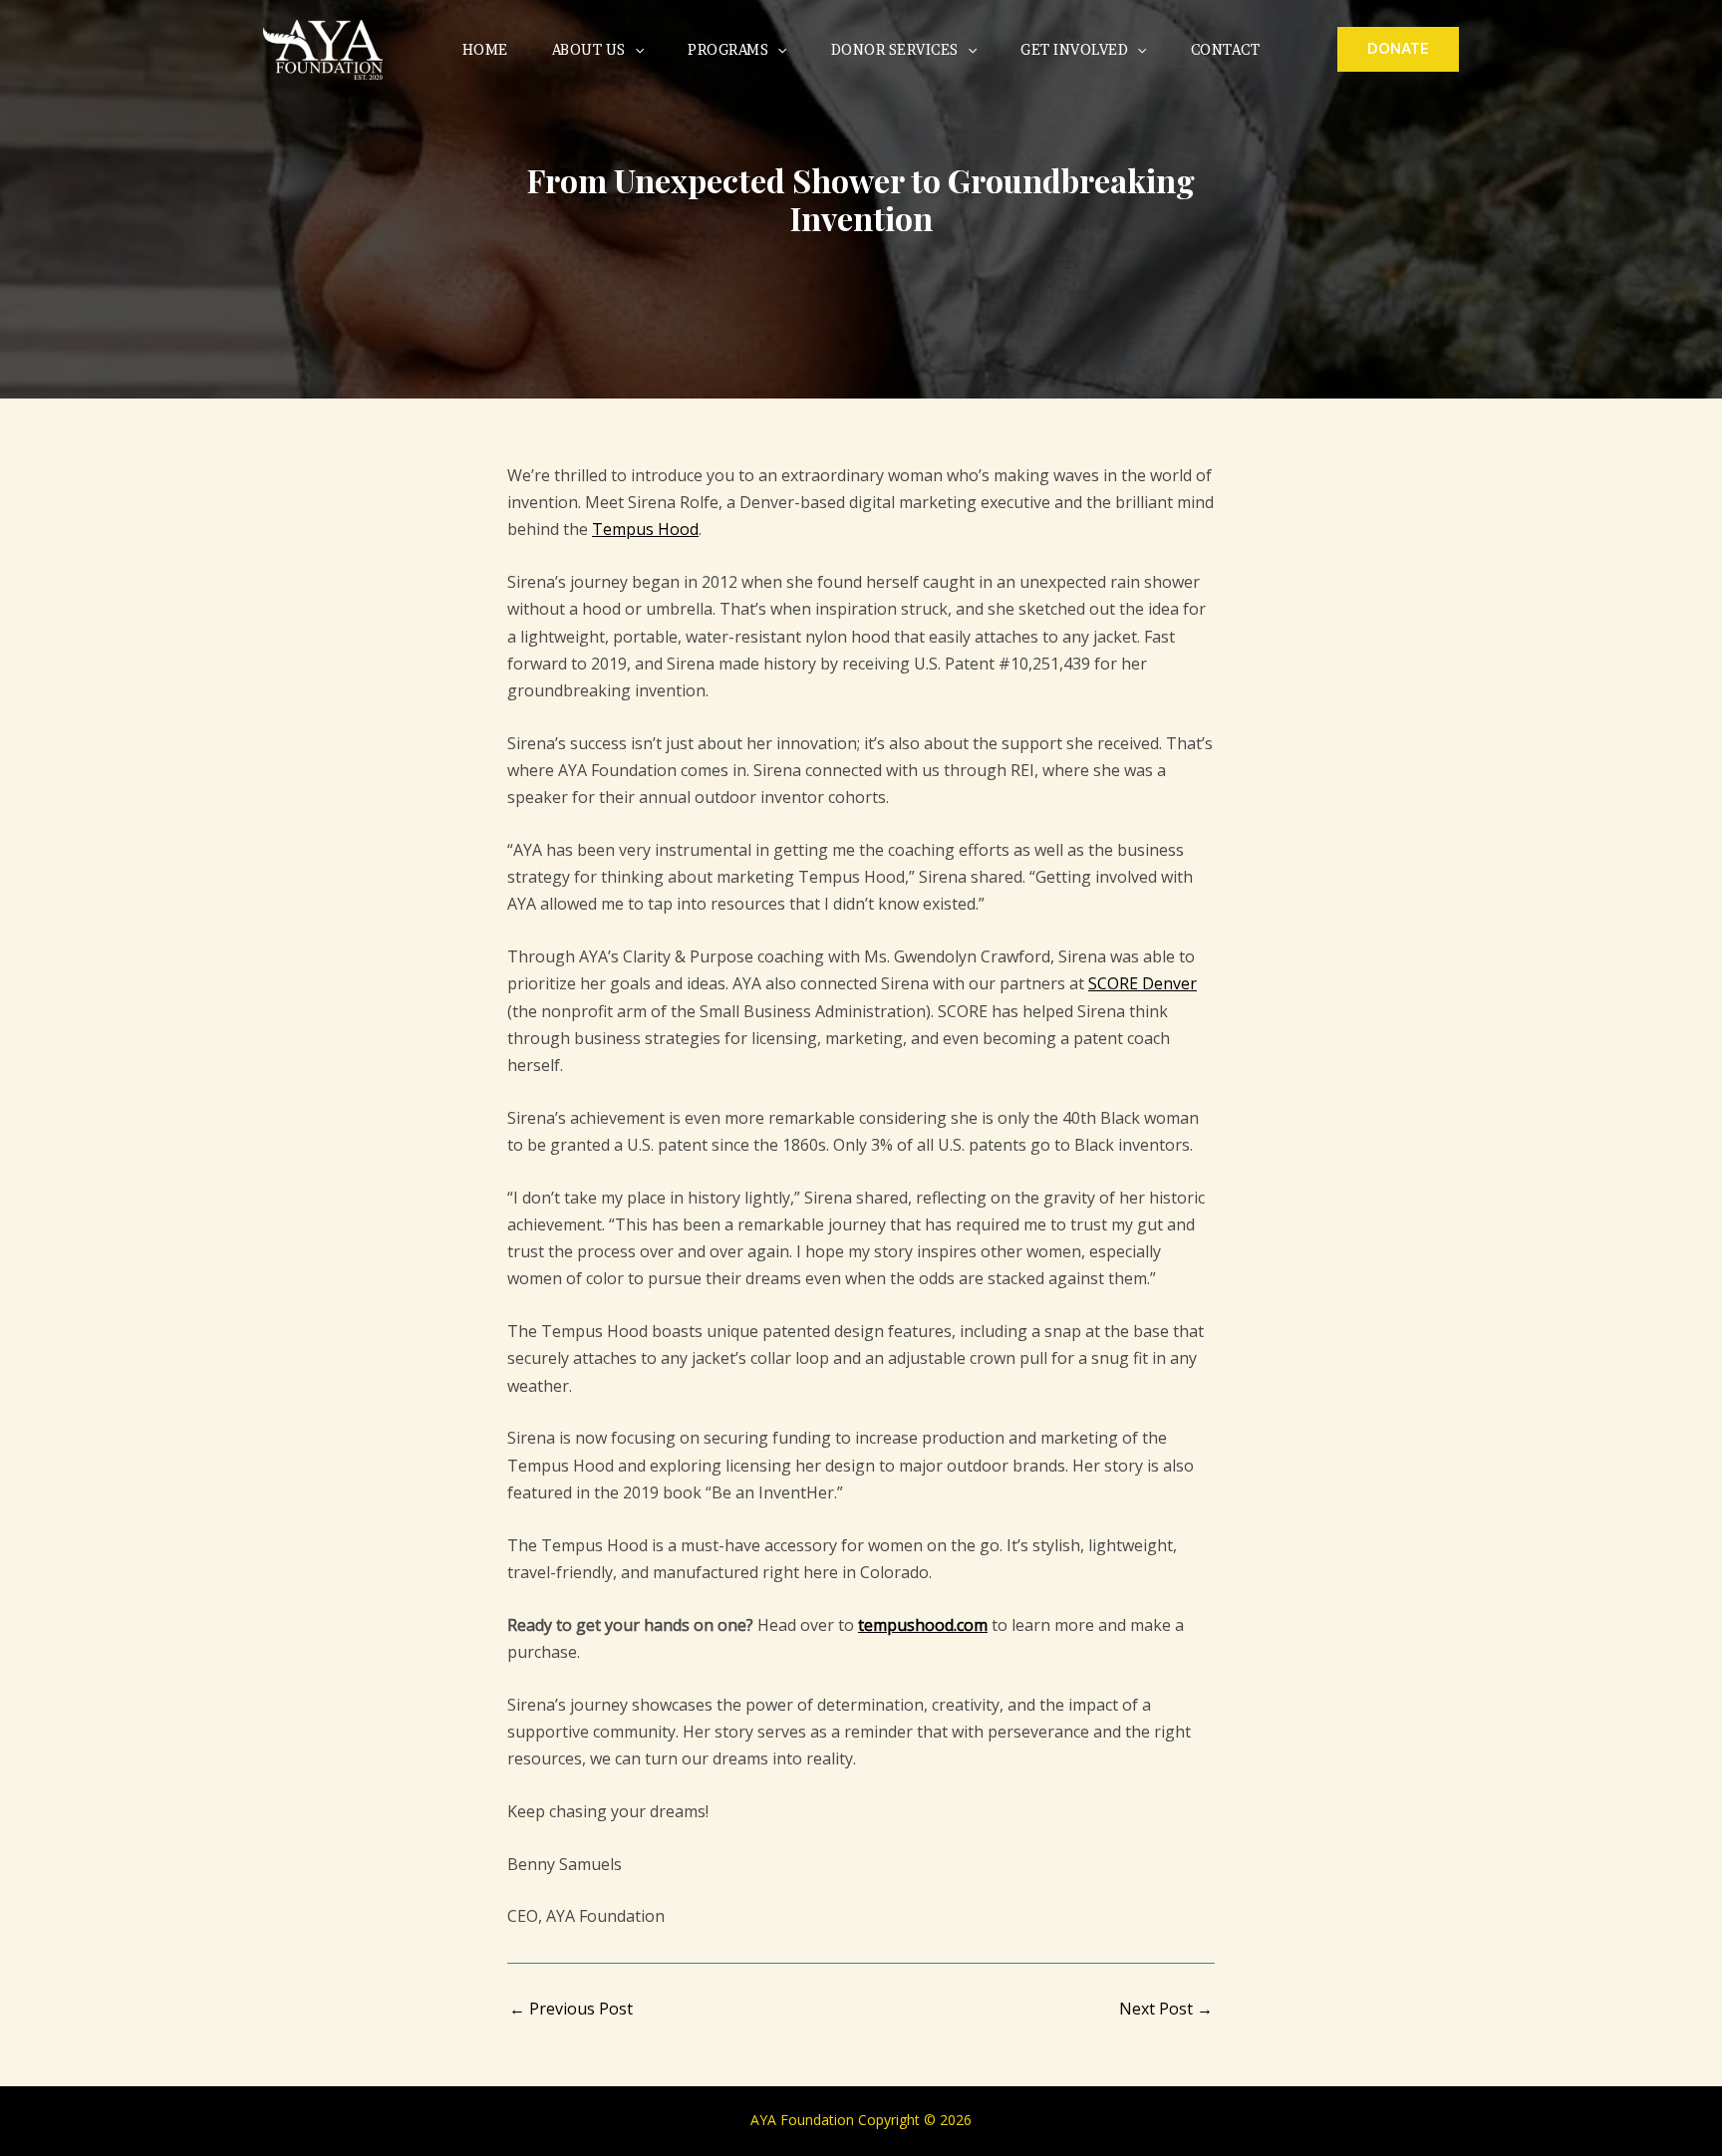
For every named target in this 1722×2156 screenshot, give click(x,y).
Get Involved (1074, 50)
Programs (728, 50)
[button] (635, 50)
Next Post (1166, 2009)
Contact (1226, 50)
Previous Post (571, 2009)
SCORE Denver (1143, 983)
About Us (589, 50)
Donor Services (895, 50)
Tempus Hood (645, 529)
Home (485, 50)
